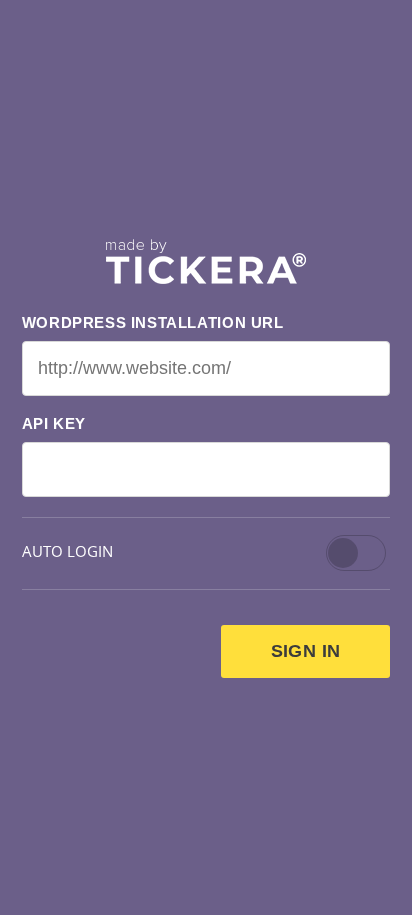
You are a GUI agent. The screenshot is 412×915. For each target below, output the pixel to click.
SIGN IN (305, 651)
